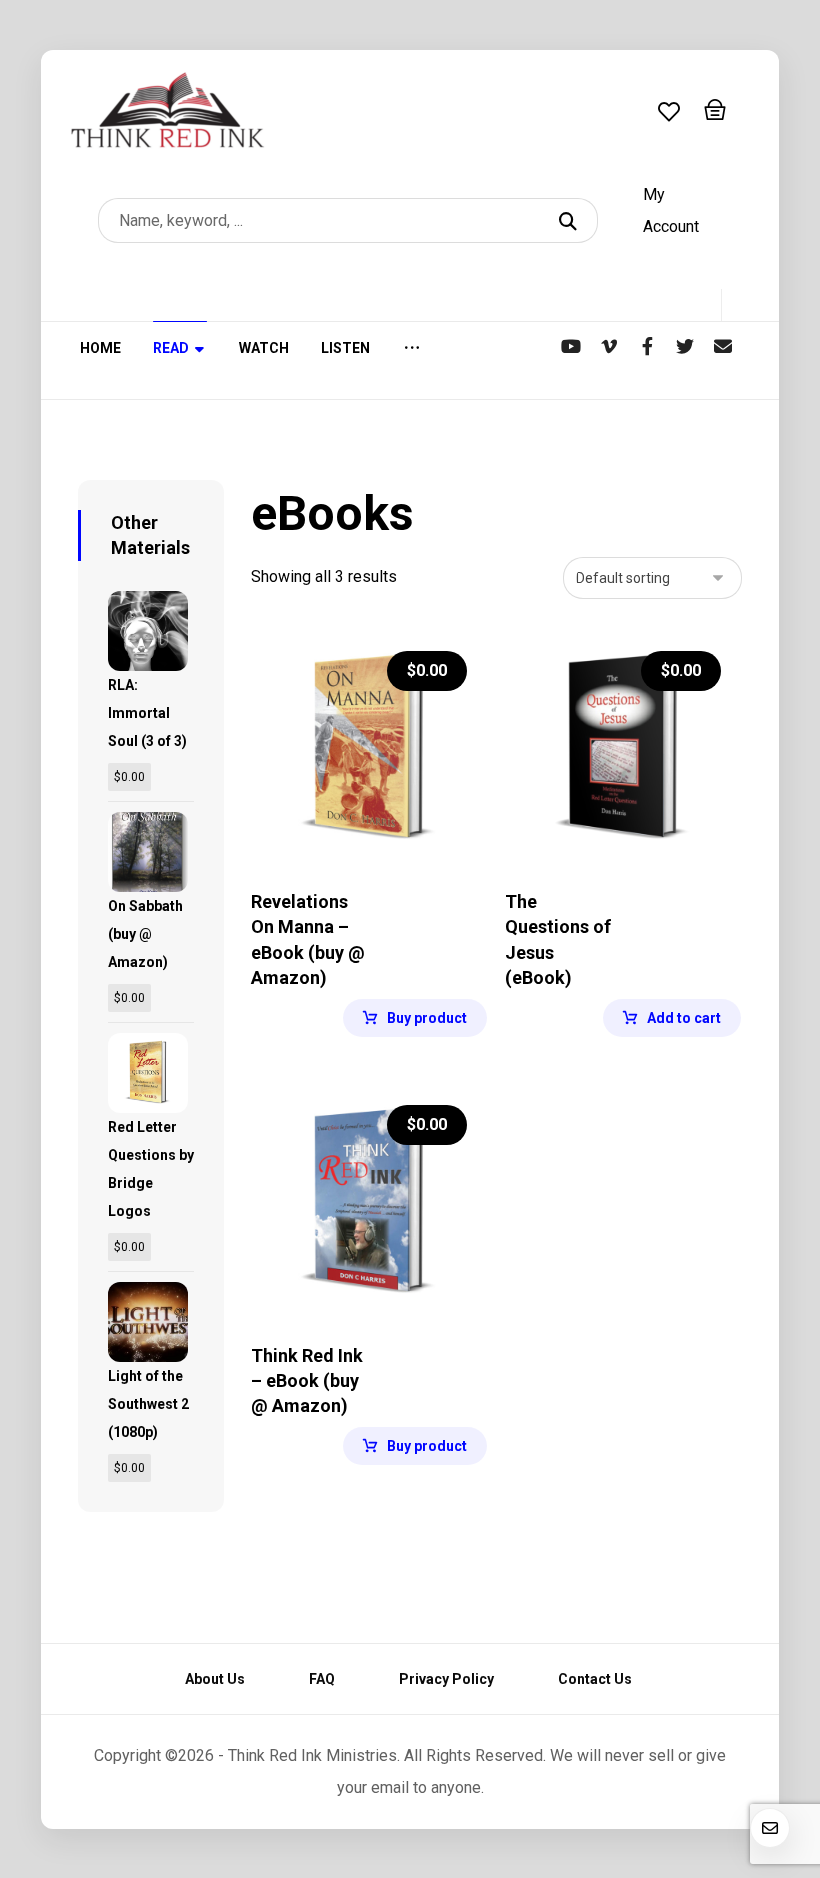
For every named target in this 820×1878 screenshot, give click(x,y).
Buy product (427, 1018)
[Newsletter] (723, 346)
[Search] (570, 220)
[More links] (412, 360)
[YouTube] (571, 346)
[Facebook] (647, 346)
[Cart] (715, 107)
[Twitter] (685, 346)
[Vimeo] (609, 346)
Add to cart (684, 1018)
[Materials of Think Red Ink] (168, 110)
